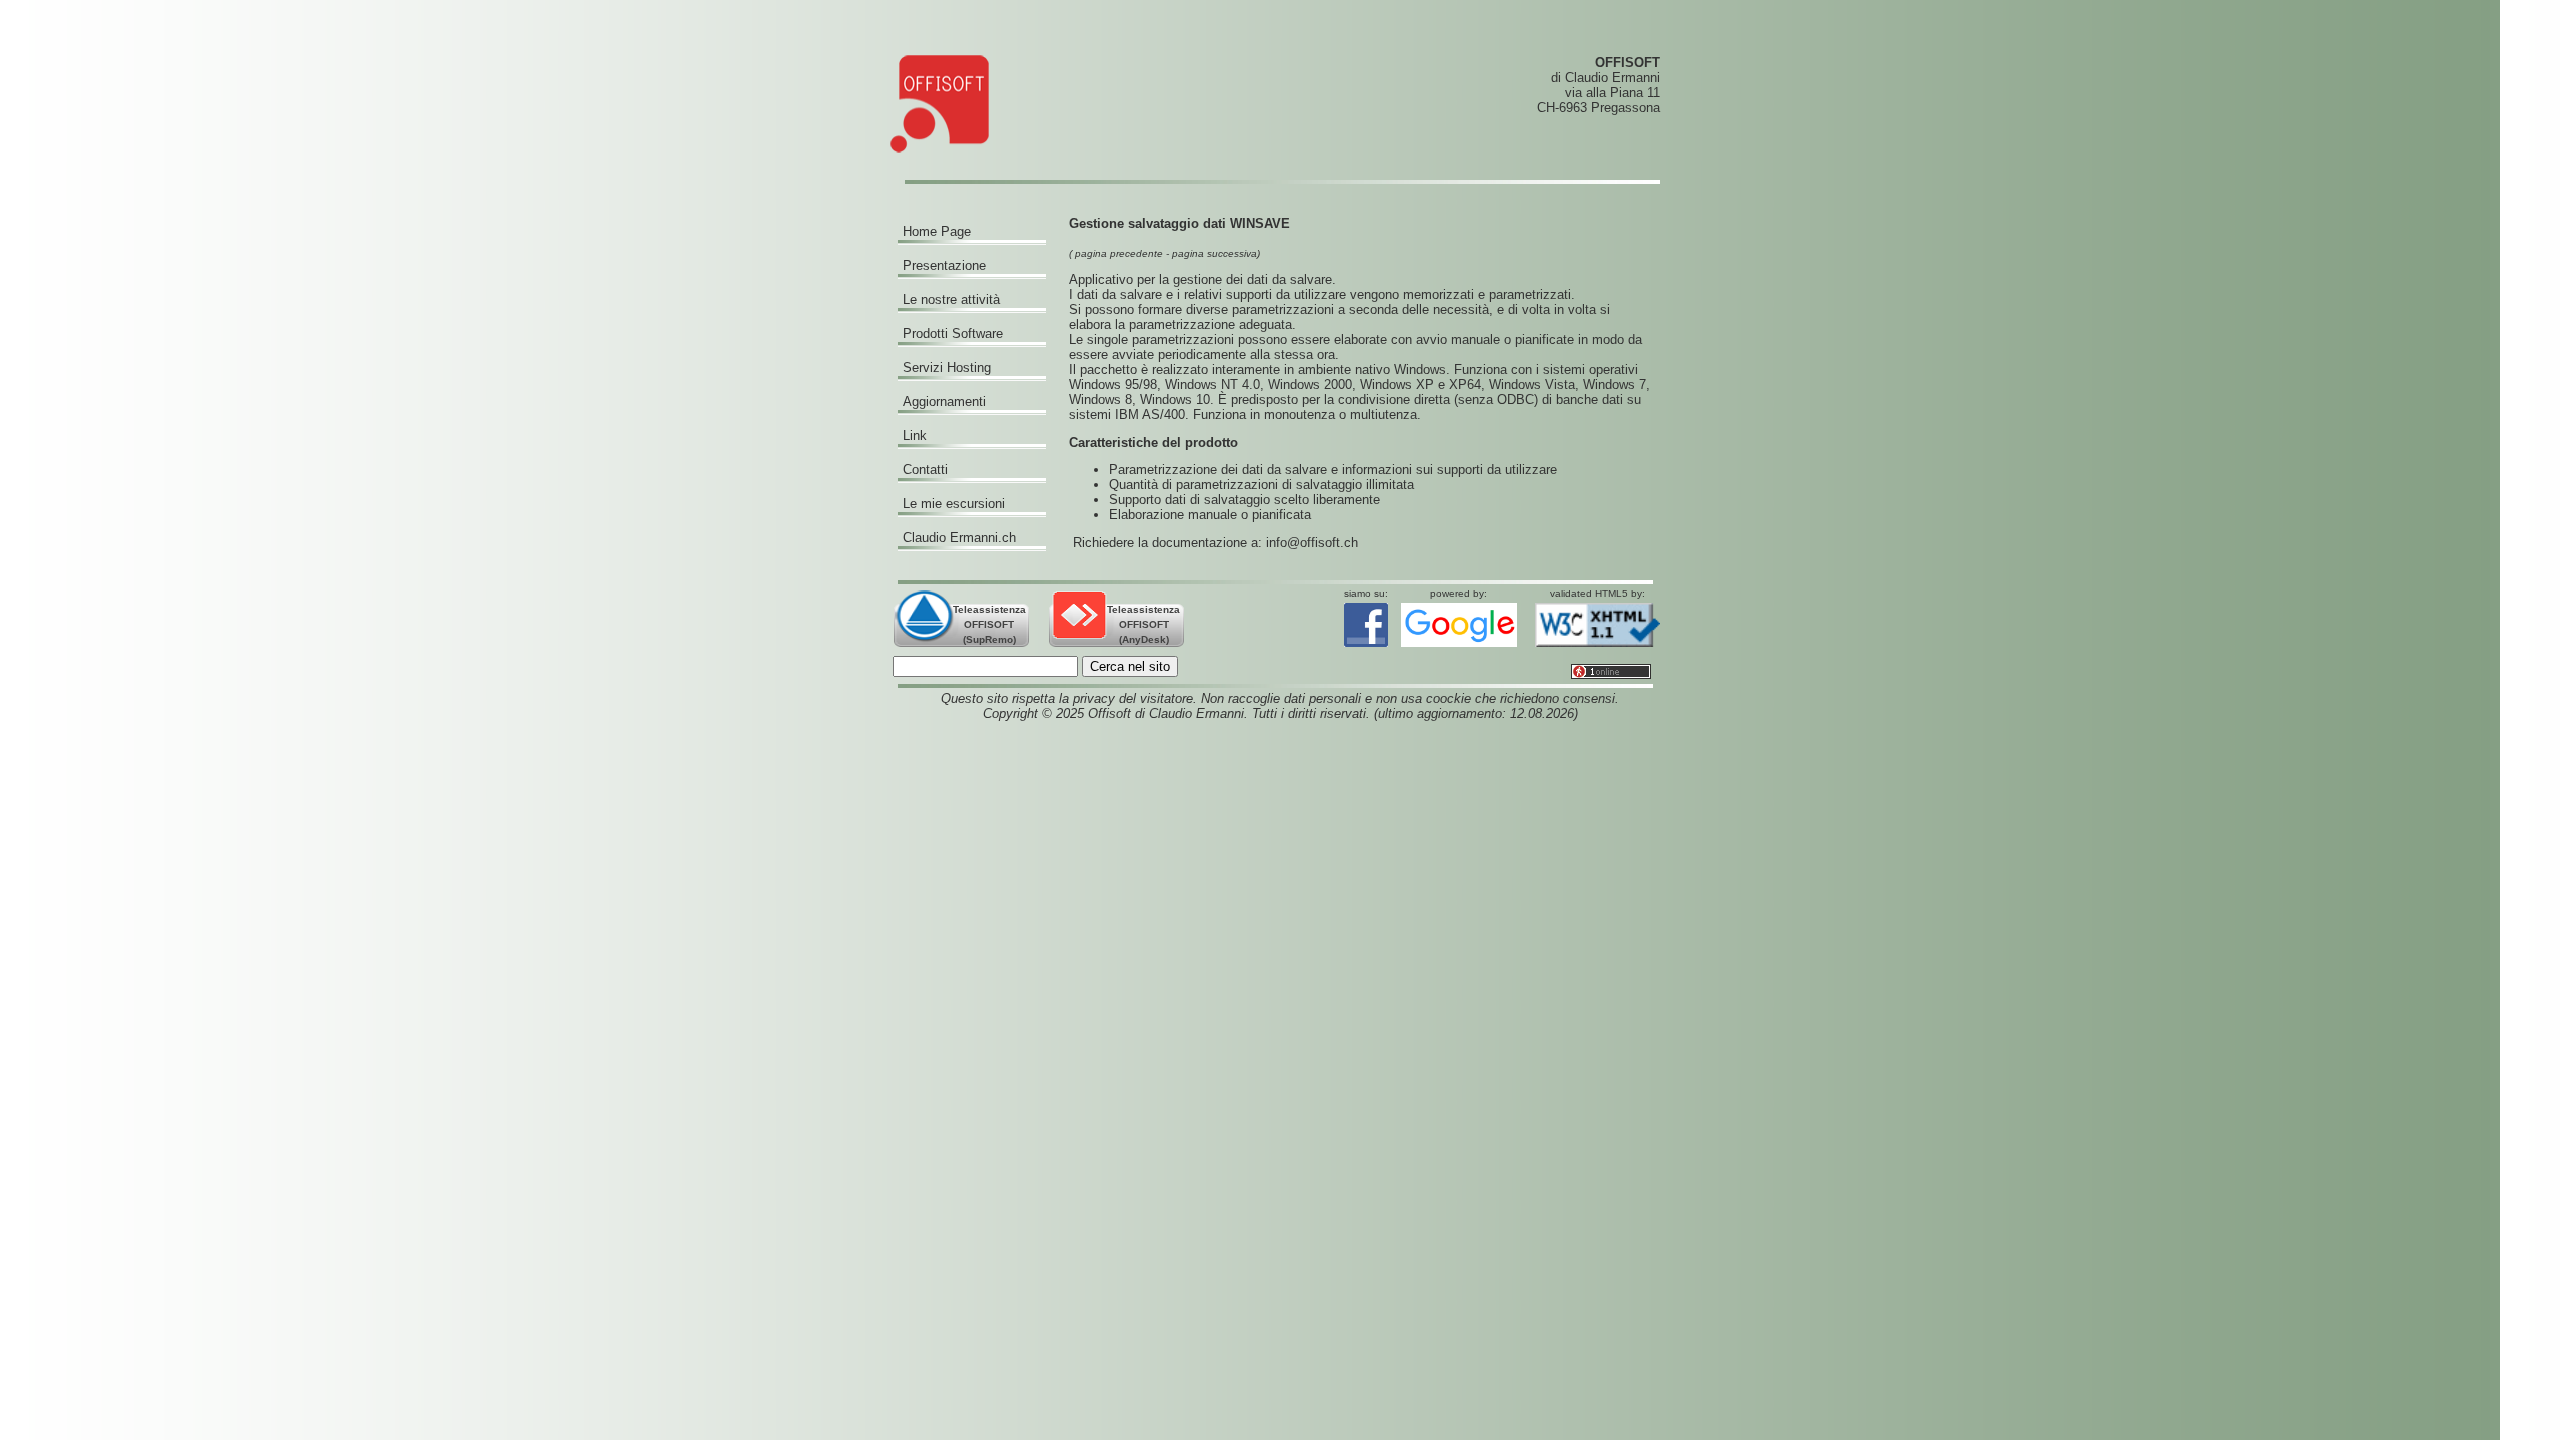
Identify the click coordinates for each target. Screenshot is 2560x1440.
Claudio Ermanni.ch (959, 537)
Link (915, 435)
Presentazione (944, 265)
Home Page (937, 231)
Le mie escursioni (954, 503)
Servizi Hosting (947, 367)
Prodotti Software (953, 333)
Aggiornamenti (944, 401)
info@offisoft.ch (1312, 542)
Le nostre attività (951, 299)
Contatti (925, 469)
